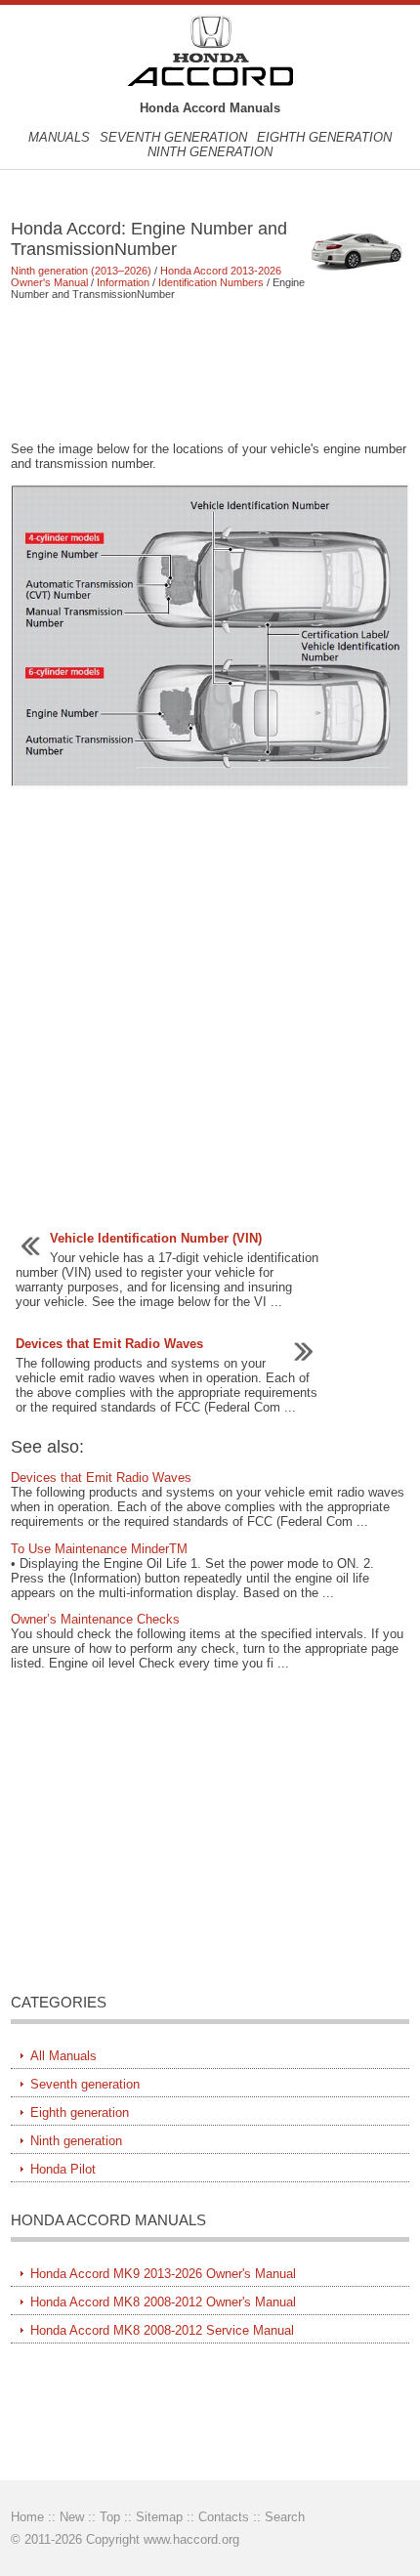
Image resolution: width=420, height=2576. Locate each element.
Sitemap (159, 2517)
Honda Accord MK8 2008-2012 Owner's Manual (163, 2302)
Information (123, 282)
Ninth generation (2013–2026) (81, 271)
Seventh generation (173, 137)
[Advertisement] (210, 370)
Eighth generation (324, 137)
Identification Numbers (211, 282)
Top (110, 2517)
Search (285, 2517)
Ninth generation (210, 152)
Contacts (224, 2517)
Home (27, 2517)
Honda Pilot (63, 2169)
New (72, 2517)
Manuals (59, 137)
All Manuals (63, 2056)
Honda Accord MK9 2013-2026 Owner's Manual (163, 2274)
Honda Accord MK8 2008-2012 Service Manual (162, 2330)
